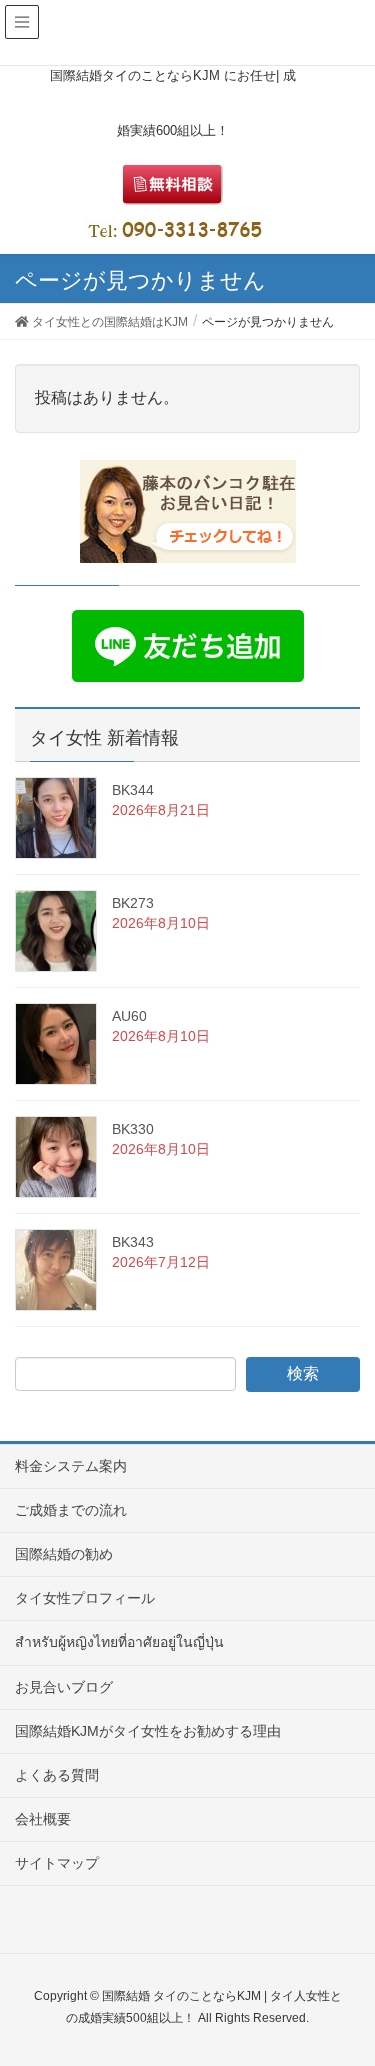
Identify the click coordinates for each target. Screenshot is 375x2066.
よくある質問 (57, 1775)
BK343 (133, 1242)
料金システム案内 (71, 1466)
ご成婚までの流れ (71, 1510)
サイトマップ (57, 1863)
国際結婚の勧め (64, 1554)
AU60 (129, 1016)
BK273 (133, 903)
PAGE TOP (344, 1986)
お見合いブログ (64, 1687)
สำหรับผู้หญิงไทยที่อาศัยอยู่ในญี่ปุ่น (119, 1642)
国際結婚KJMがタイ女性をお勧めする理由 (148, 1731)
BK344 (133, 790)
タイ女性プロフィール (85, 1598)
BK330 (133, 1129)
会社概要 (43, 1819)
